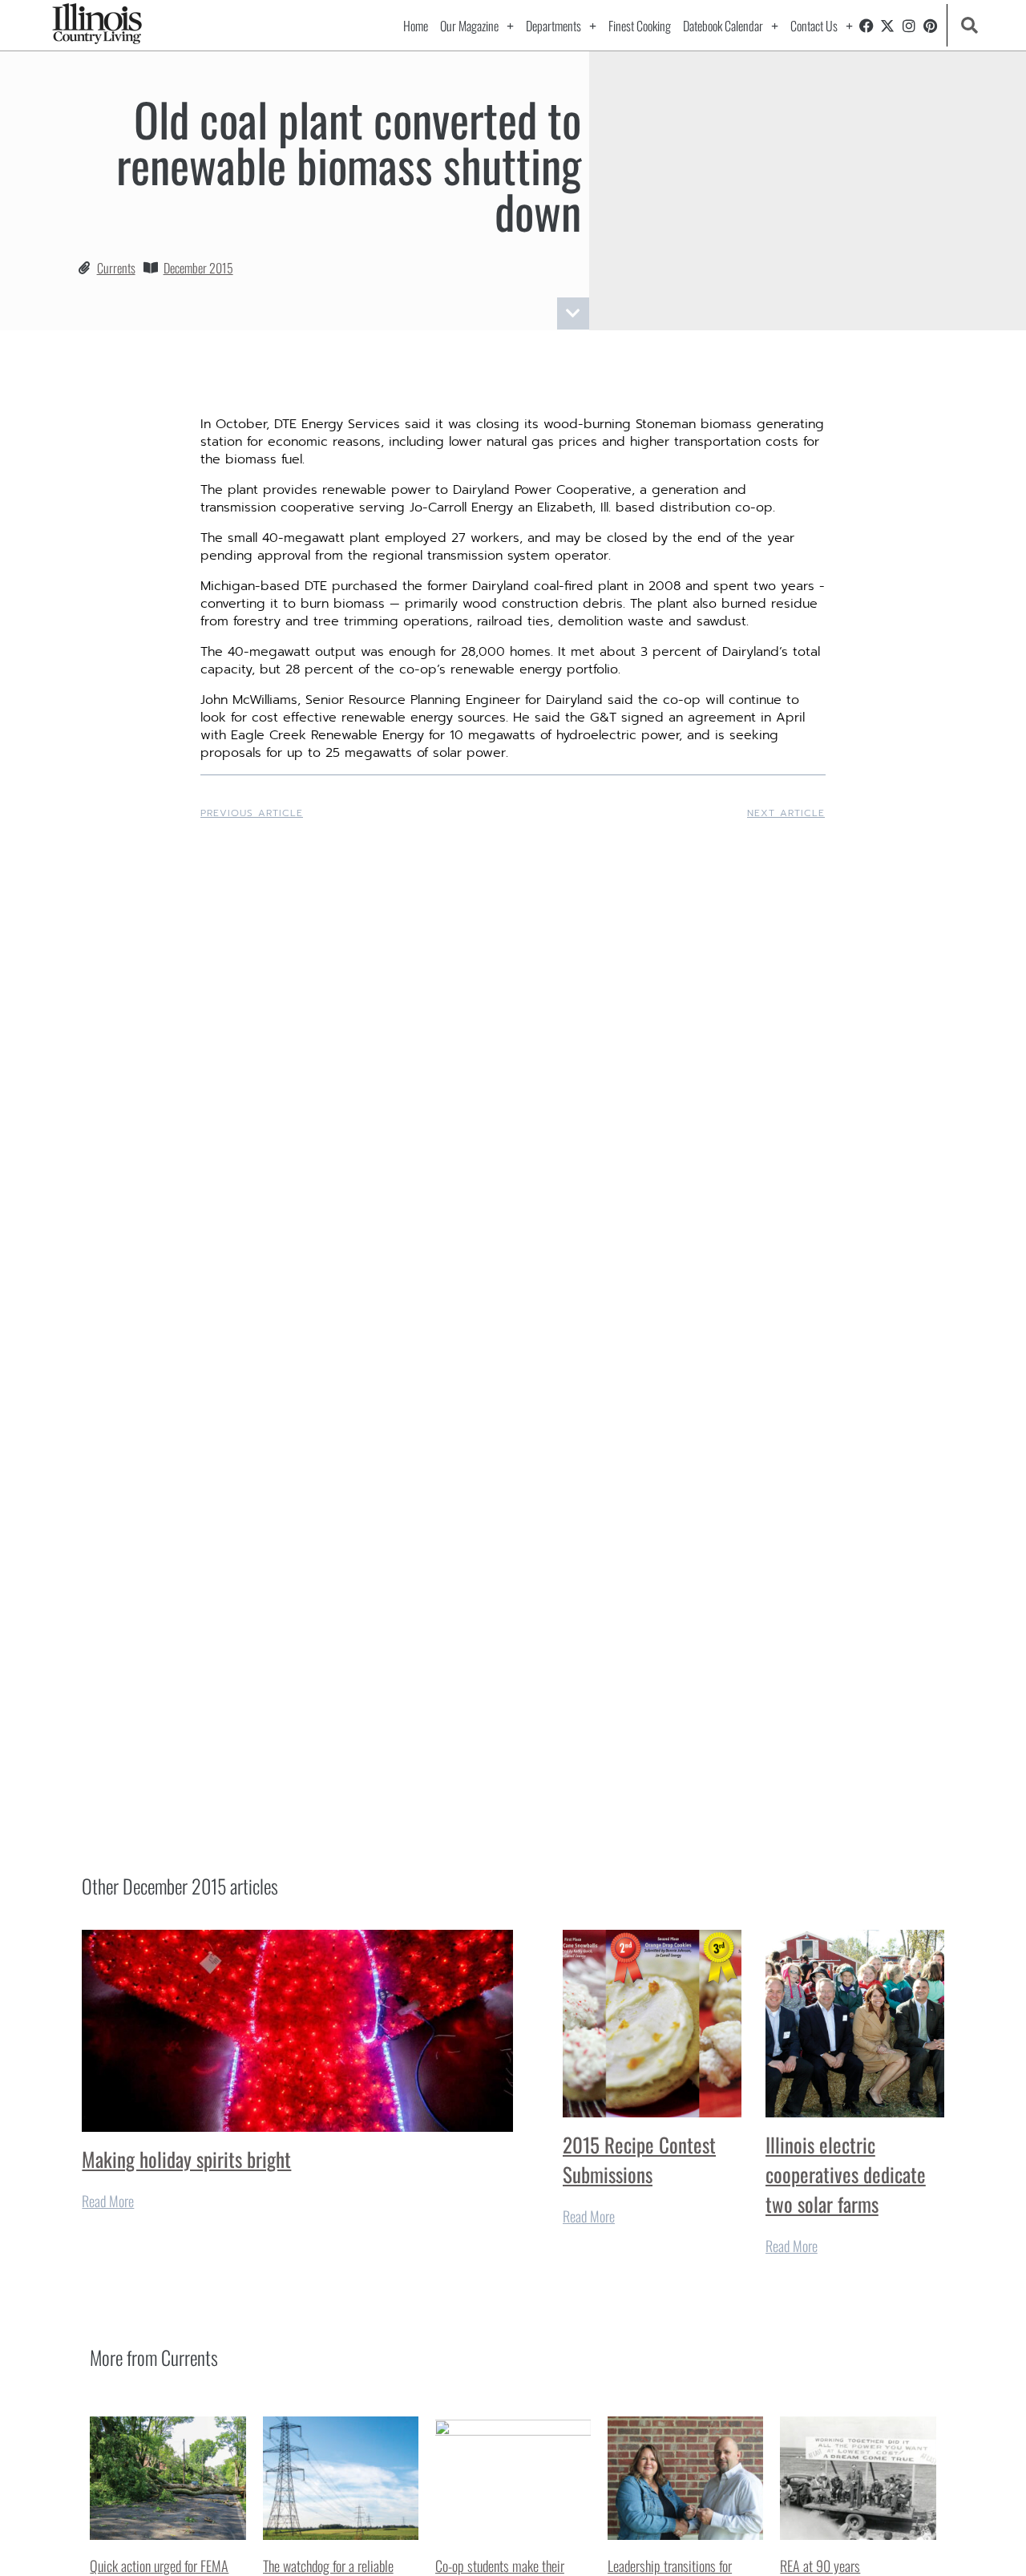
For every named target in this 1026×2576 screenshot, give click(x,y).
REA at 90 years (820, 2566)
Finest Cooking (640, 26)
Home (416, 26)
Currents (116, 268)
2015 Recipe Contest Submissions (639, 2159)
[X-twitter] (887, 26)
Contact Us (814, 26)
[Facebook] (866, 26)
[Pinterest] (931, 26)
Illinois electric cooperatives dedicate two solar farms (846, 2174)
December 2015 (198, 268)
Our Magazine (469, 26)
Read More (108, 2201)
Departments (553, 26)
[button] (969, 25)
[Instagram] (909, 26)
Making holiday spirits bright (186, 2159)
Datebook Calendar (723, 26)
